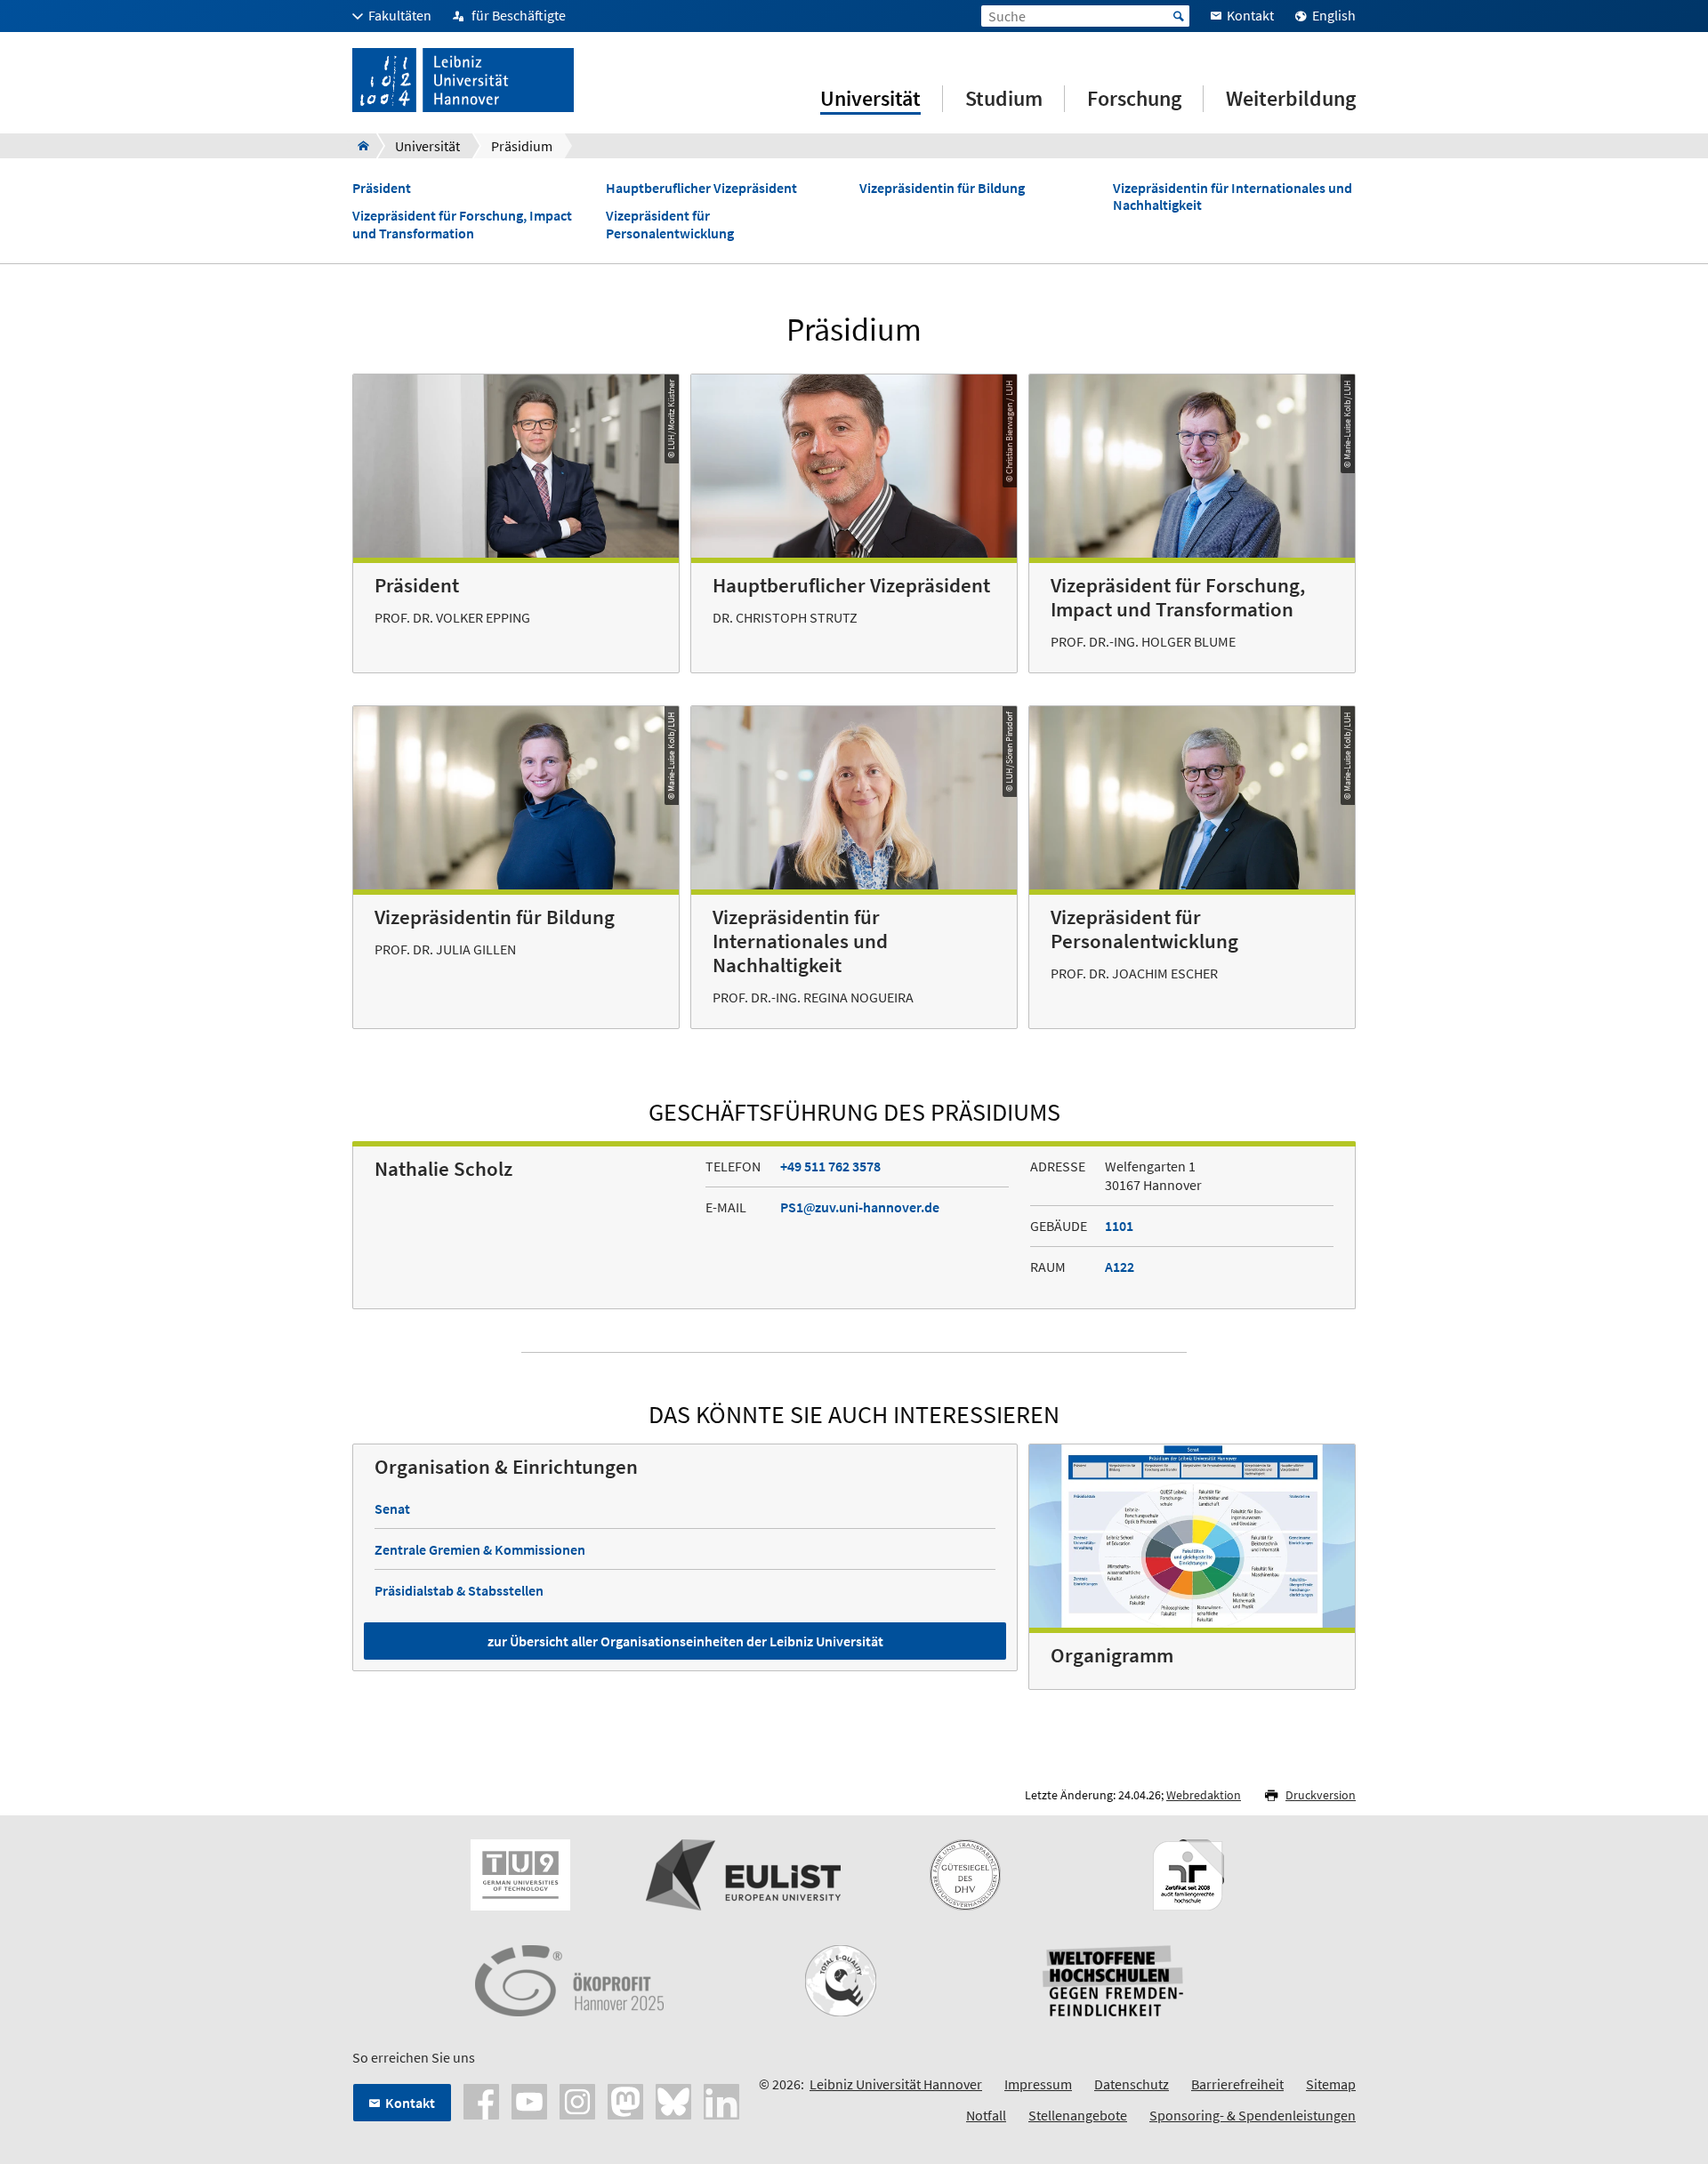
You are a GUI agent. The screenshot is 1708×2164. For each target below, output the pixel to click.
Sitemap (1331, 2084)
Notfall (986, 2115)
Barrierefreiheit (1237, 2084)
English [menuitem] (1334, 15)
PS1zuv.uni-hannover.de (860, 1207)
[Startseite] (358, 146)
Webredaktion (1204, 1795)
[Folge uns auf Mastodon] (625, 2100)
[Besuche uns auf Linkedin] (721, 2100)
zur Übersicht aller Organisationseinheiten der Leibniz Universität (685, 1641)
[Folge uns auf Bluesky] (673, 2100)
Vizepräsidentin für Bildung (942, 188)
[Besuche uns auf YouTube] (529, 2100)
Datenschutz (1132, 2084)
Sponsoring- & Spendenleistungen (1253, 2115)
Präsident (382, 188)
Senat (392, 1508)
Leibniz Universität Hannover (896, 2084)
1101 (1119, 1226)
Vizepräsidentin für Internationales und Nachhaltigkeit (1233, 197)
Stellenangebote (1078, 2115)
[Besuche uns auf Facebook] (481, 2100)
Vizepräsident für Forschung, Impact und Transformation (462, 224)
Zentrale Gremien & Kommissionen (480, 1549)
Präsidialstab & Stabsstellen (459, 1590)
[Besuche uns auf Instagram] (577, 2100)
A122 (1120, 1267)
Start (1179, 16)
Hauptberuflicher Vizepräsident (701, 188)
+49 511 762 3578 (830, 1166)
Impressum (1038, 2084)
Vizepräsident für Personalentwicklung (670, 224)
